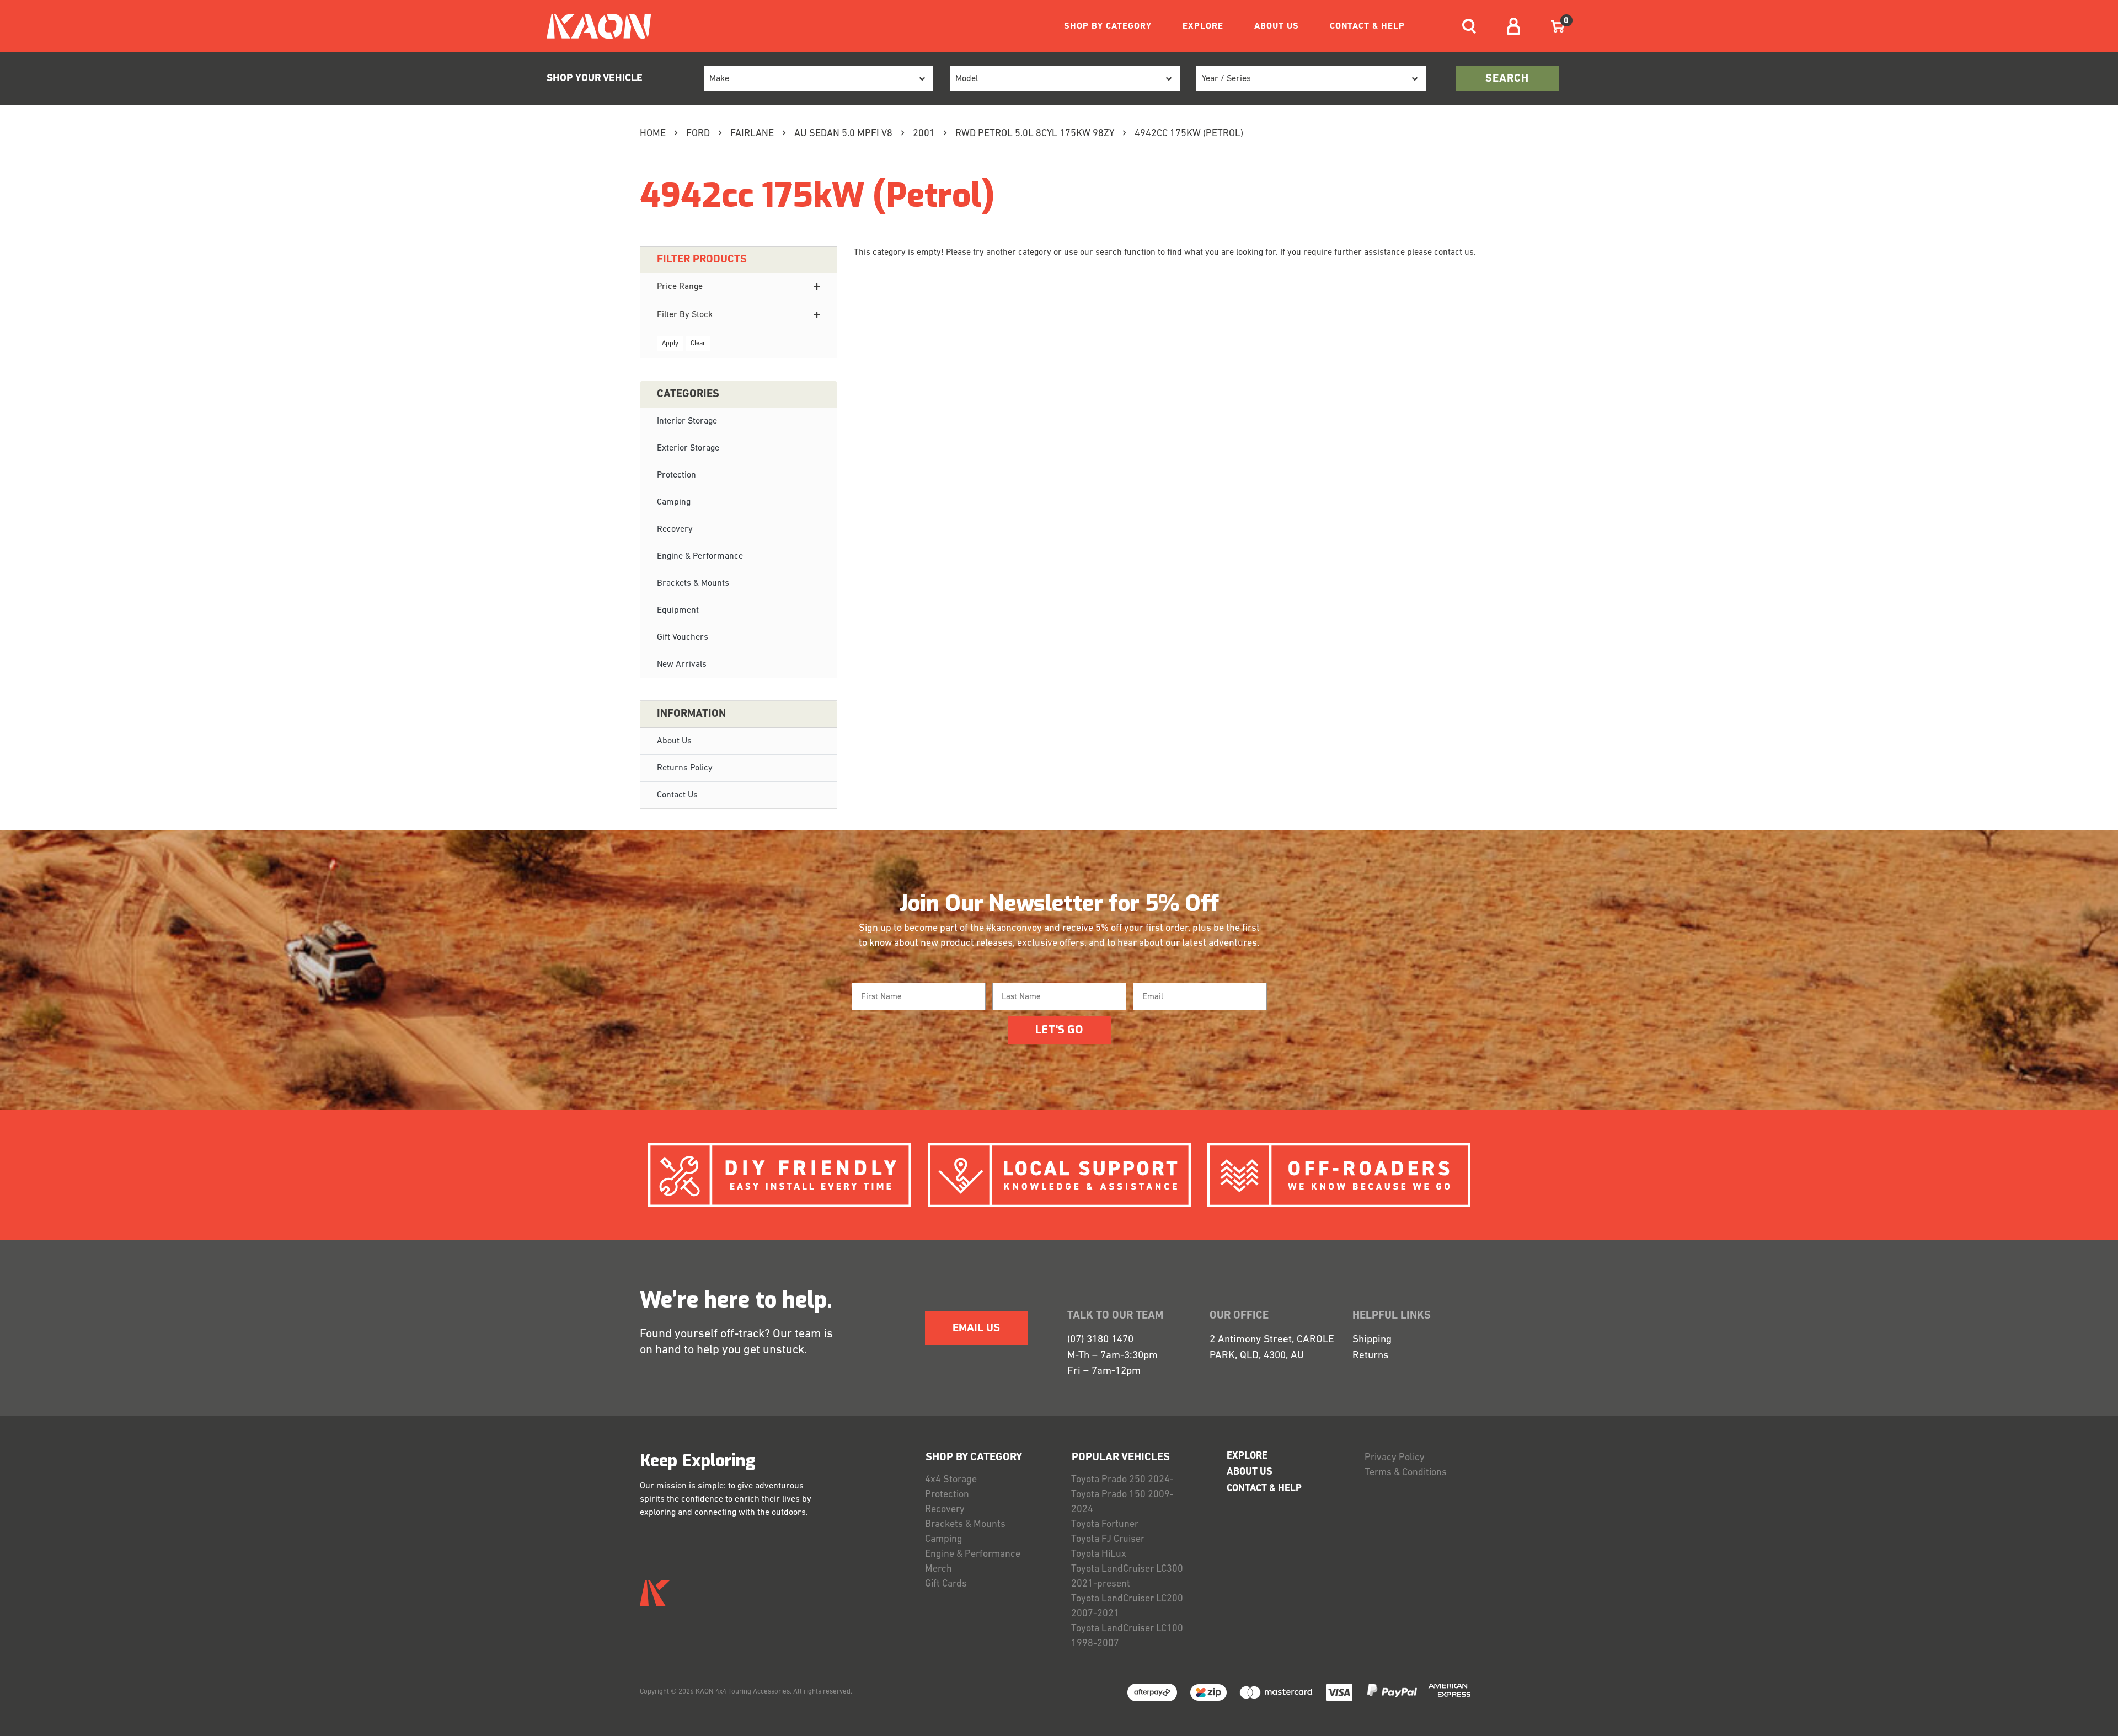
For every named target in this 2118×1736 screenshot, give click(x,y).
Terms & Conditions (1406, 1473)
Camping (674, 502)
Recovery (675, 529)
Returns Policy (685, 768)
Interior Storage (687, 421)
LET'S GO (1059, 1030)
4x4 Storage (951, 1480)
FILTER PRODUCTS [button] (702, 260)
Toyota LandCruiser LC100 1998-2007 (1127, 1636)
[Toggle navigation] (1469, 26)
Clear (698, 344)
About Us (674, 741)
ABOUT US (1277, 26)
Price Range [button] (680, 287)
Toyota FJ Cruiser (1108, 1540)
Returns (1370, 1356)
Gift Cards (946, 1584)
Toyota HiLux (1099, 1555)
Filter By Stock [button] (685, 315)
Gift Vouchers (683, 637)
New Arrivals (682, 665)
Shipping (1372, 1340)
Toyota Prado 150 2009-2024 (1122, 1502)
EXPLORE (1203, 26)
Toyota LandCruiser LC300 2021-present (1127, 1577)
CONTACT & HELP (1367, 26)
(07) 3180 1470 (1100, 1340)
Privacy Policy (1395, 1458)
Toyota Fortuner (1105, 1525)
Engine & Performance (700, 556)
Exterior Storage (688, 448)
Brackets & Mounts (693, 583)
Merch (938, 1569)
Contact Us (677, 795)
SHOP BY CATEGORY (1108, 26)
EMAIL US (976, 1328)
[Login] (1513, 26)
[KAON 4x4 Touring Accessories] (594, 26)
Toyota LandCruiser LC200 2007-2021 (1127, 1607)
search (1507, 79)
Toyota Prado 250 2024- (1122, 1480)
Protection (676, 475)
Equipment (678, 610)
